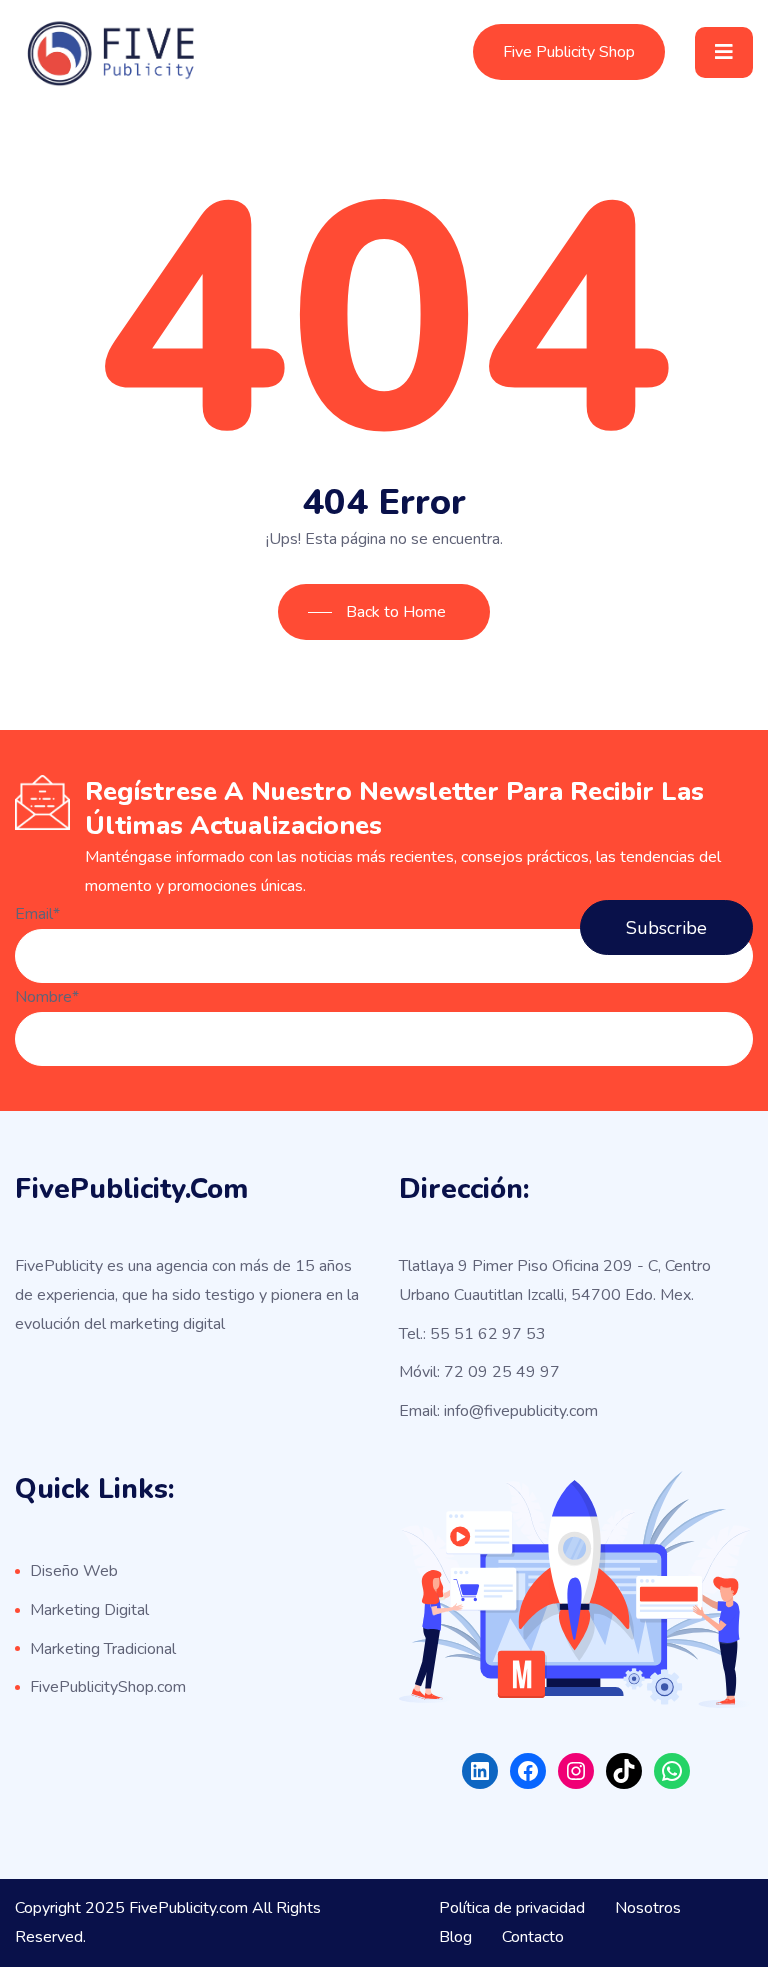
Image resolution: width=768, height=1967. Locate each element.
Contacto (533, 1937)
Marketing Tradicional (103, 1649)
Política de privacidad (512, 1908)
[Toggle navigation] (724, 52)
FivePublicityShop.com (108, 1687)
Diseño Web (74, 1571)
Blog (455, 1937)
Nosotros (648, 1908)
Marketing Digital (89, 1610)
